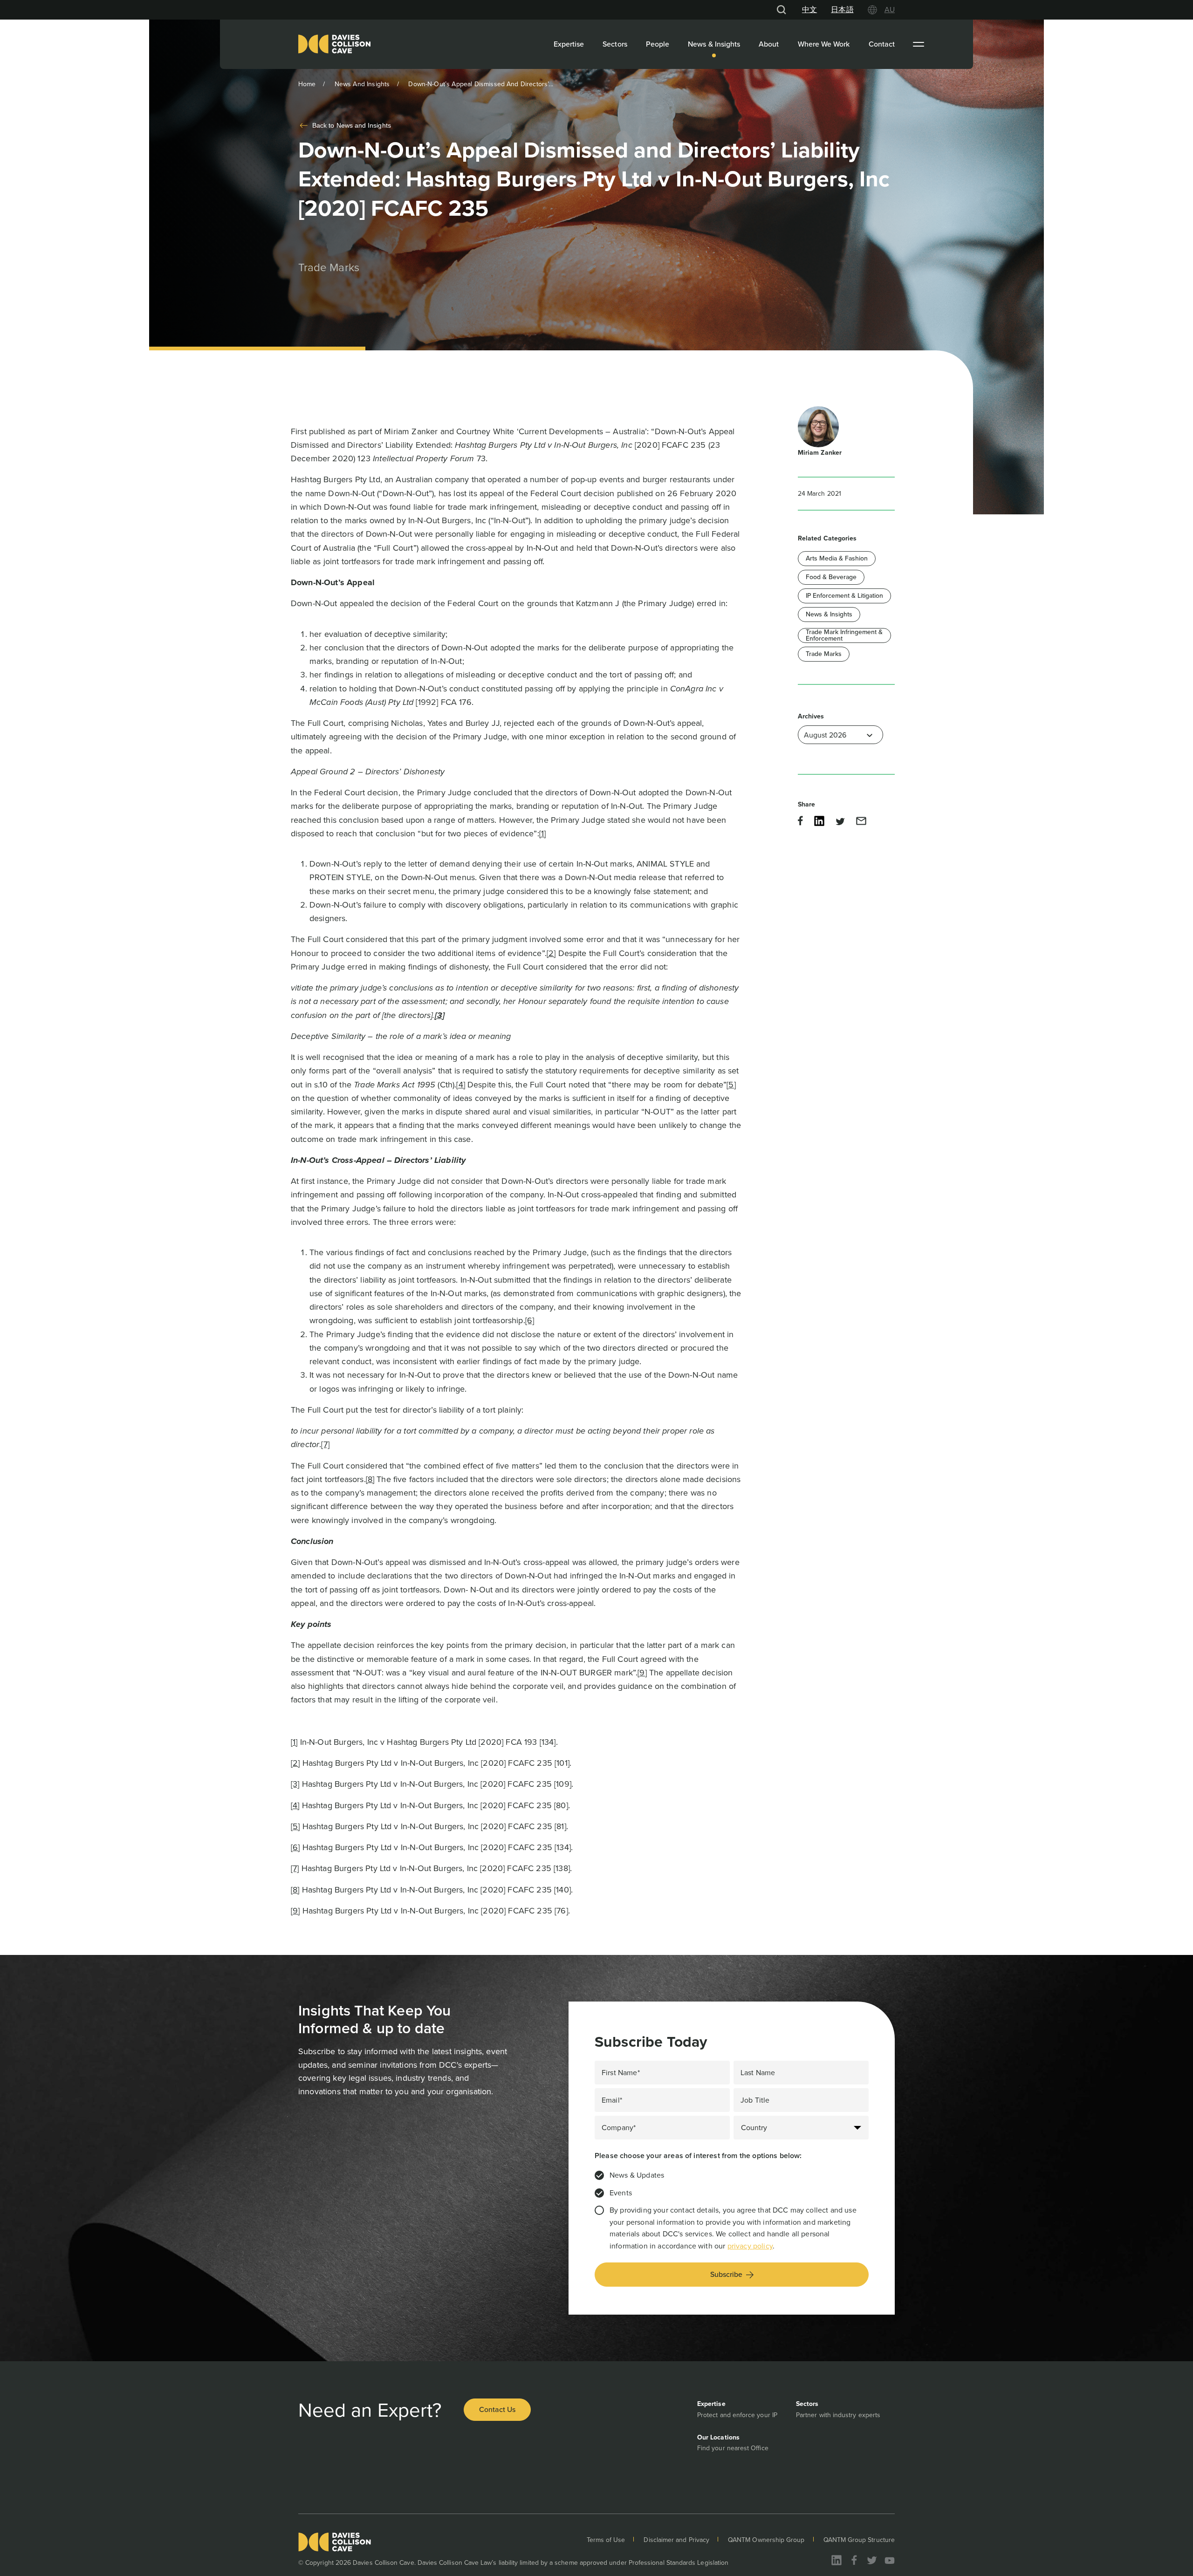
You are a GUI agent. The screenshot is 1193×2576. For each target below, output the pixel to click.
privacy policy (750, 2246)
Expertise (569, 44)
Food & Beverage (831, 577)
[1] (542, 834)
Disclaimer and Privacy (676, 2540)
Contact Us (497, 2409)
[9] (642, 1673)
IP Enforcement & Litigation (844, 596)
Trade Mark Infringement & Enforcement (844, 635)
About (769, 44)
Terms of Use (606, 2540)
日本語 (842, 10)
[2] (551, 953)
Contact (882, 44)
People (658, 44)
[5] (731, 1085)
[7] (325, 1444)
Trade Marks (824, 654)
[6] (530, 1320)
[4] (460, 1085)
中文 (809, 10)
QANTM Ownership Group (766, 2540)
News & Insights (714, 44)
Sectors (615, 44)
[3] (295, 1784)
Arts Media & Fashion (837, 558)
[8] (370, 1479)
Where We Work (824, 44)
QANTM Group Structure (859, 2540)
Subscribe (726, 2274)
